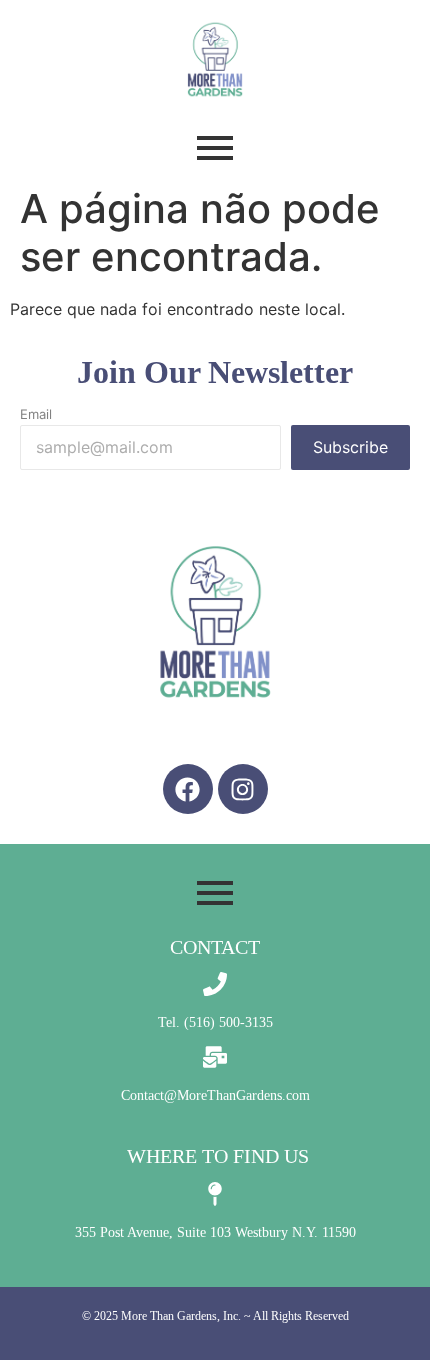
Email (36, 414)
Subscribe (350, 447)
